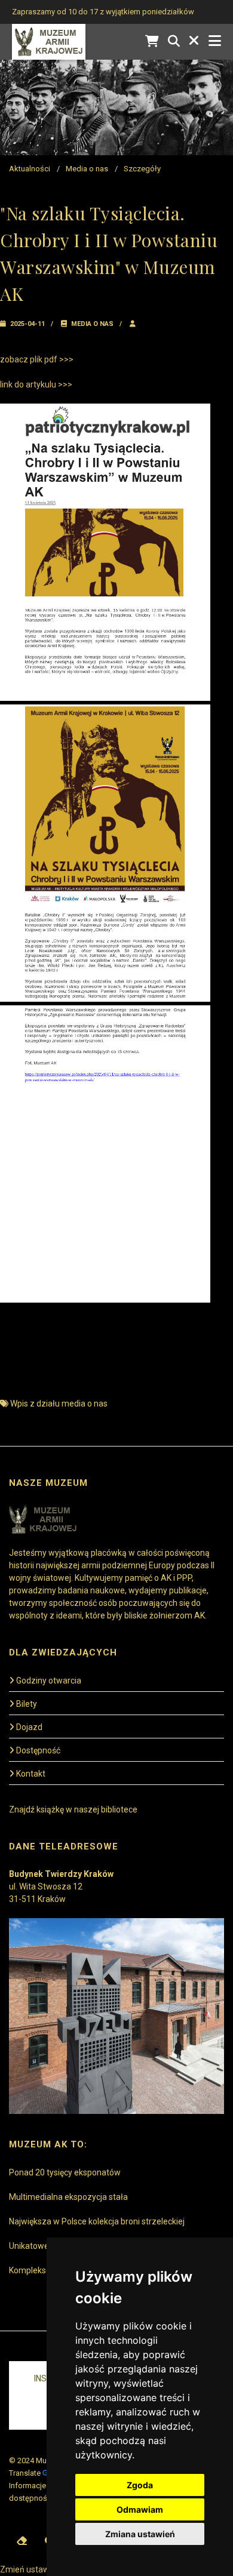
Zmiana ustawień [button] (140, 2534)
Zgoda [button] (140, 2485)
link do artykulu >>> (36, 384)
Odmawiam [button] (140, 2509)
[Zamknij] (194, 41)
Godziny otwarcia (49, 1681)
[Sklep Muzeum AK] (152, 41)
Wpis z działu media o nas (59, 1404)
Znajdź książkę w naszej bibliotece (73, 1809)
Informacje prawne (41, 2486)
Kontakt (31, 1774)
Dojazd (29, 1727)
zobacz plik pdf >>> (37, 359)
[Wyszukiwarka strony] (174, 41)
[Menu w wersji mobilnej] (215, 41)
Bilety (27, 1704)
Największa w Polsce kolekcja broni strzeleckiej (97, 2221)
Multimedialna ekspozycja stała (68, 2197)
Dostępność (38, 1750)
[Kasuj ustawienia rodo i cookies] (22, 2541)
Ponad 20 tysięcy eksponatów (65, 2172)
